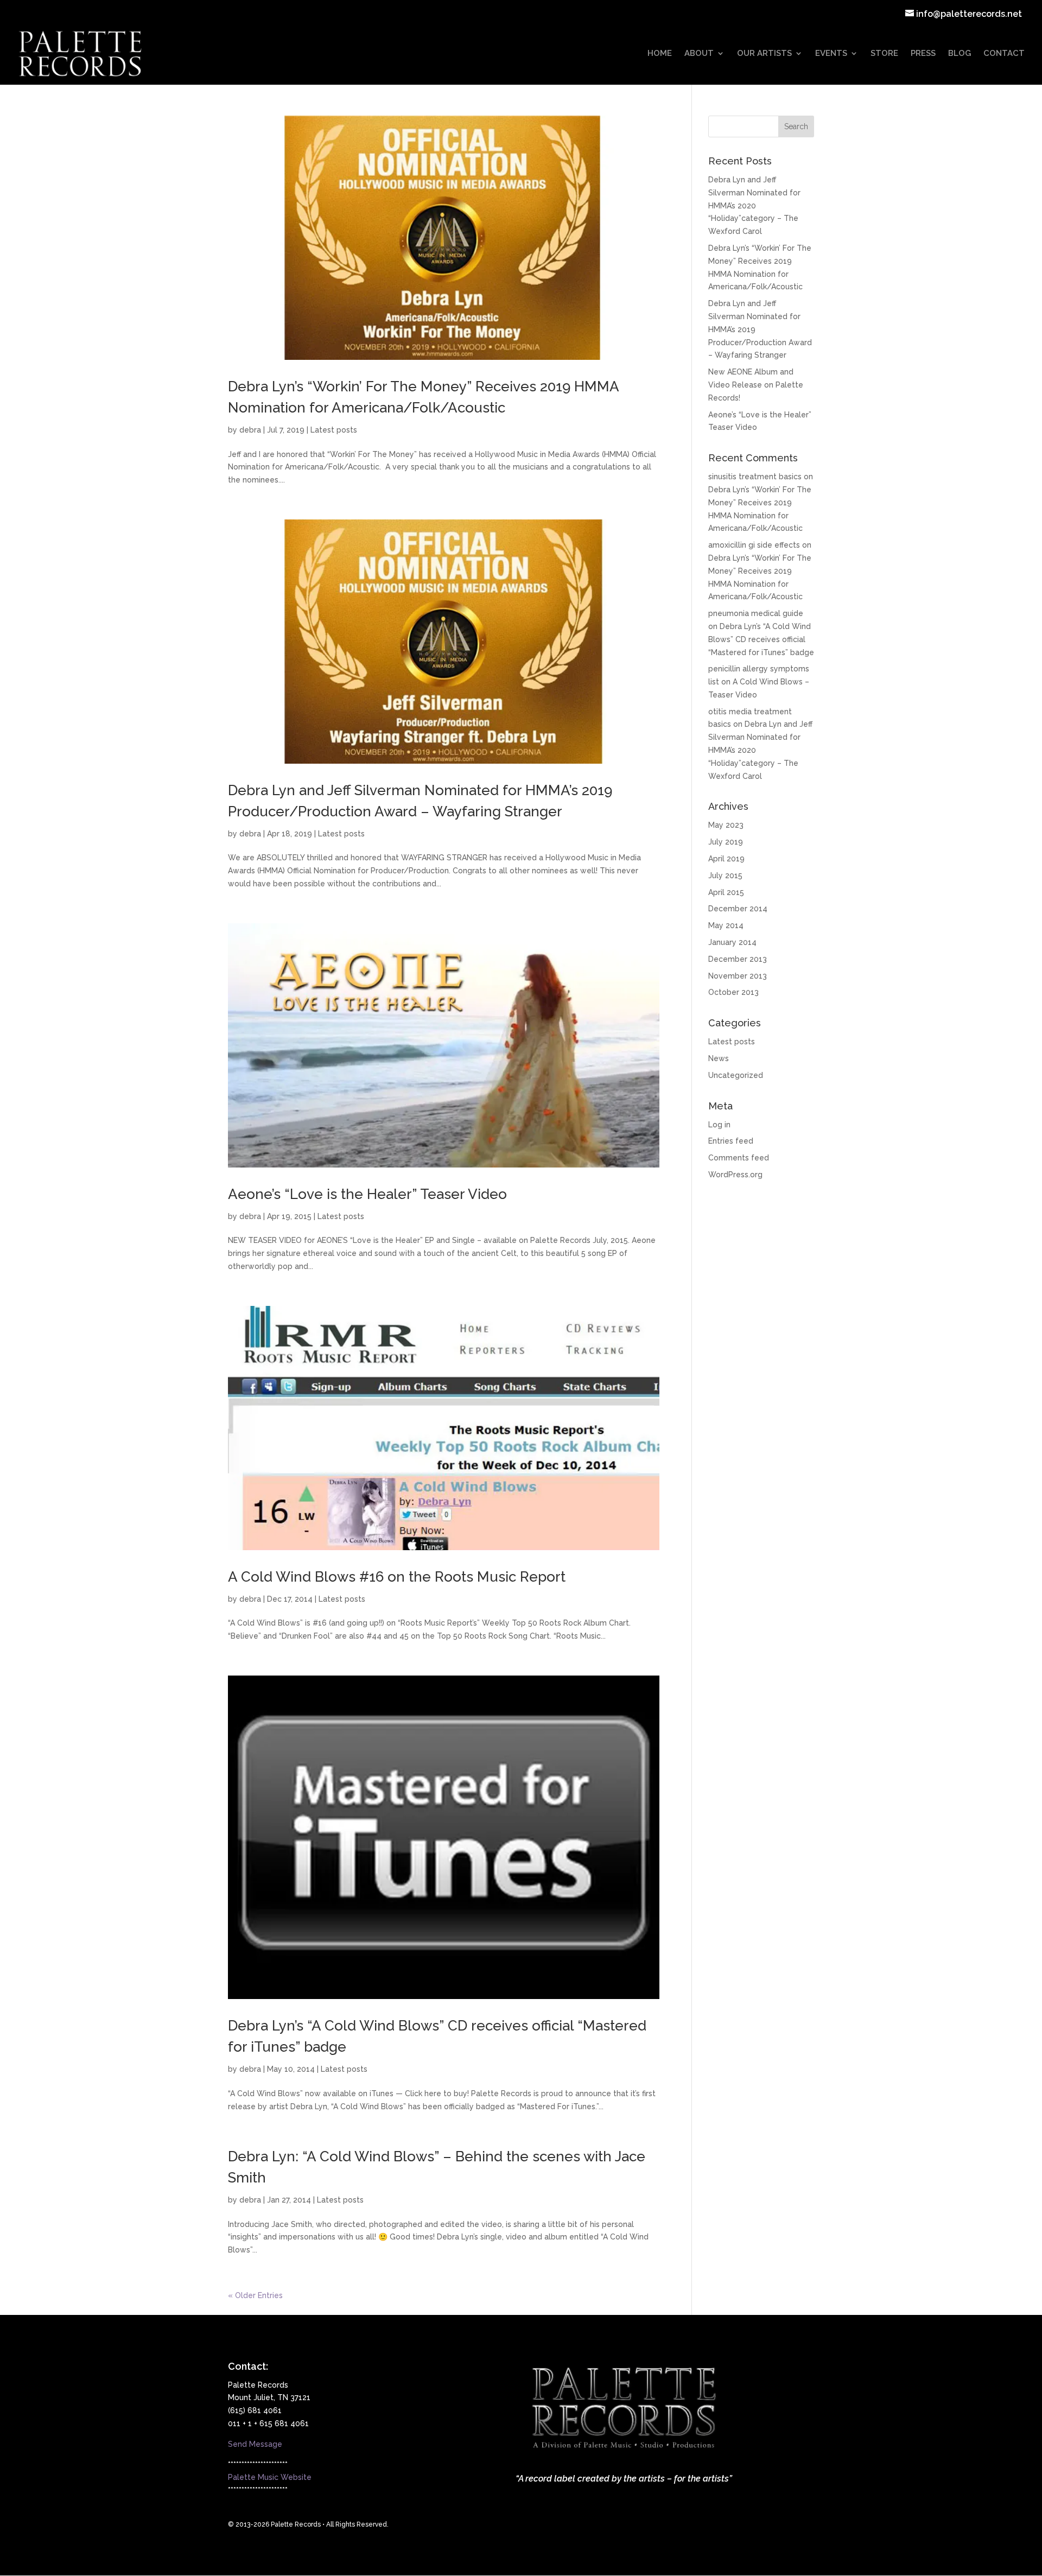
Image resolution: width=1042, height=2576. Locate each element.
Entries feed (731, 1141)
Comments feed (739, 1158)
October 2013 (733, 992)
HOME (660, 54)
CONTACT (1004, 54)
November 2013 (738, 976)
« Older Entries (255, 2295)
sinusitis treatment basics (755, 477)
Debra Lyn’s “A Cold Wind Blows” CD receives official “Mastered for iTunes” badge (761, 639)
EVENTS (831, 54)
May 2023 (726, 825)
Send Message (255, 2444)
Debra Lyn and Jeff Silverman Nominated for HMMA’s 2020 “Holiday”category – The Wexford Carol (754, 205)
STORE (884, 54)
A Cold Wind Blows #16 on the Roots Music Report (397, 1577)
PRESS (923, 54)
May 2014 (726, 925)
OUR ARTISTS (764, 54)
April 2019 (726, 859)
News (719, 1058)
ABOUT (699, 54)
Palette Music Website (270, 2477)
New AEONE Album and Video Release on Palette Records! (756, 385)
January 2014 (732, 942)
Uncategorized (736, 1075)
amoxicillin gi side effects (754, 545)
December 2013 (738, 959)
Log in (719, 1125)
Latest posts (334, 430)
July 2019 (726, 842)
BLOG (960, 54)
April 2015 (726, 892)
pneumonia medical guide (756, 613)
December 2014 (738, 909)
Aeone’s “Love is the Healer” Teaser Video (367, 1194)
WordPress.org (735, 1175)
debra (250, 430)
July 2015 (725, 875)
